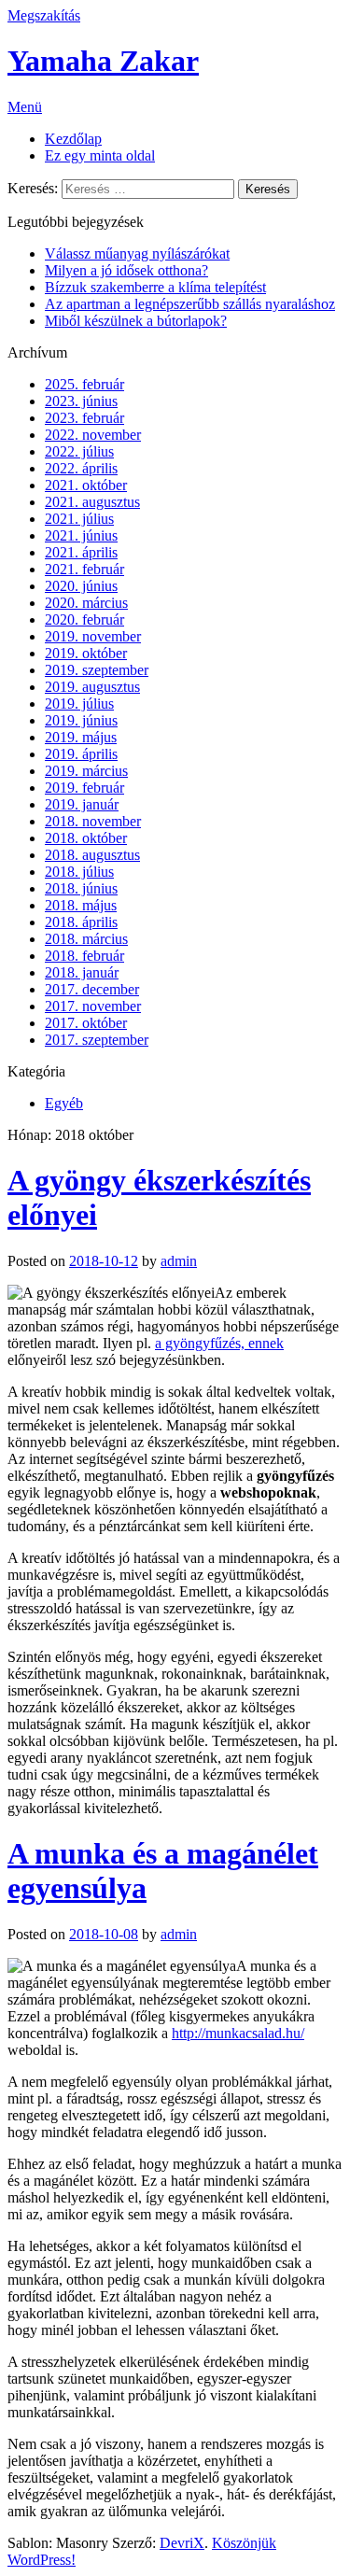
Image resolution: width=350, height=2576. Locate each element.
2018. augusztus (92, 855)
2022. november (93, 435)
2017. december (92, 989)
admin (179, 1261)
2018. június (81, 888)
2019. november (93, 636)
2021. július (79, 519)
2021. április (81, 552)
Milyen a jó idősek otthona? (126, 270)
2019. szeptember (97, 670)
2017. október (86, 1023)
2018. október (86, 838)
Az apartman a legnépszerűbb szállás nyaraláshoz (190, 304)
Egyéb (64, 1103)
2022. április (81, 468)
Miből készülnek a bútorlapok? (136, 321)
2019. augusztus (92, 687)
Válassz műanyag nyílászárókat (137, 253)
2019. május (81, 737)
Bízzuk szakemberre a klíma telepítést (155, 287)
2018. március (86, 939)
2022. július (79, 451)
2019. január (82, 804)
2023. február (84, 418)
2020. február (84, 619)
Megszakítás (44, 15)
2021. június (81, 535)
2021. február (84, 569)
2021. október (86, 485)
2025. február (84, 384)
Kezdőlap (73, 139)
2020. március (86, 603)
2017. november (93, 1006)
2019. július (79, 704)
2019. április (81, 754)
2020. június (81, 586)
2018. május (81, 905)
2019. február (84, 788)
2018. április (81, 922)
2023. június (81, 401)
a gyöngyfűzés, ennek (219, 1343)
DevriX (182, 2543)
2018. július (79, 872)
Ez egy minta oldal (100, 155)
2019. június (81, 720)
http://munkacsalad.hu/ (238, 2033)
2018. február (84, 956)
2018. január (82, 972)
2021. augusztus (92, 502)
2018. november (93, 821)
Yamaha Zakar (103, 61)
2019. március (86, 771)
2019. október (86, 653)
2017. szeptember (97, 1040)
